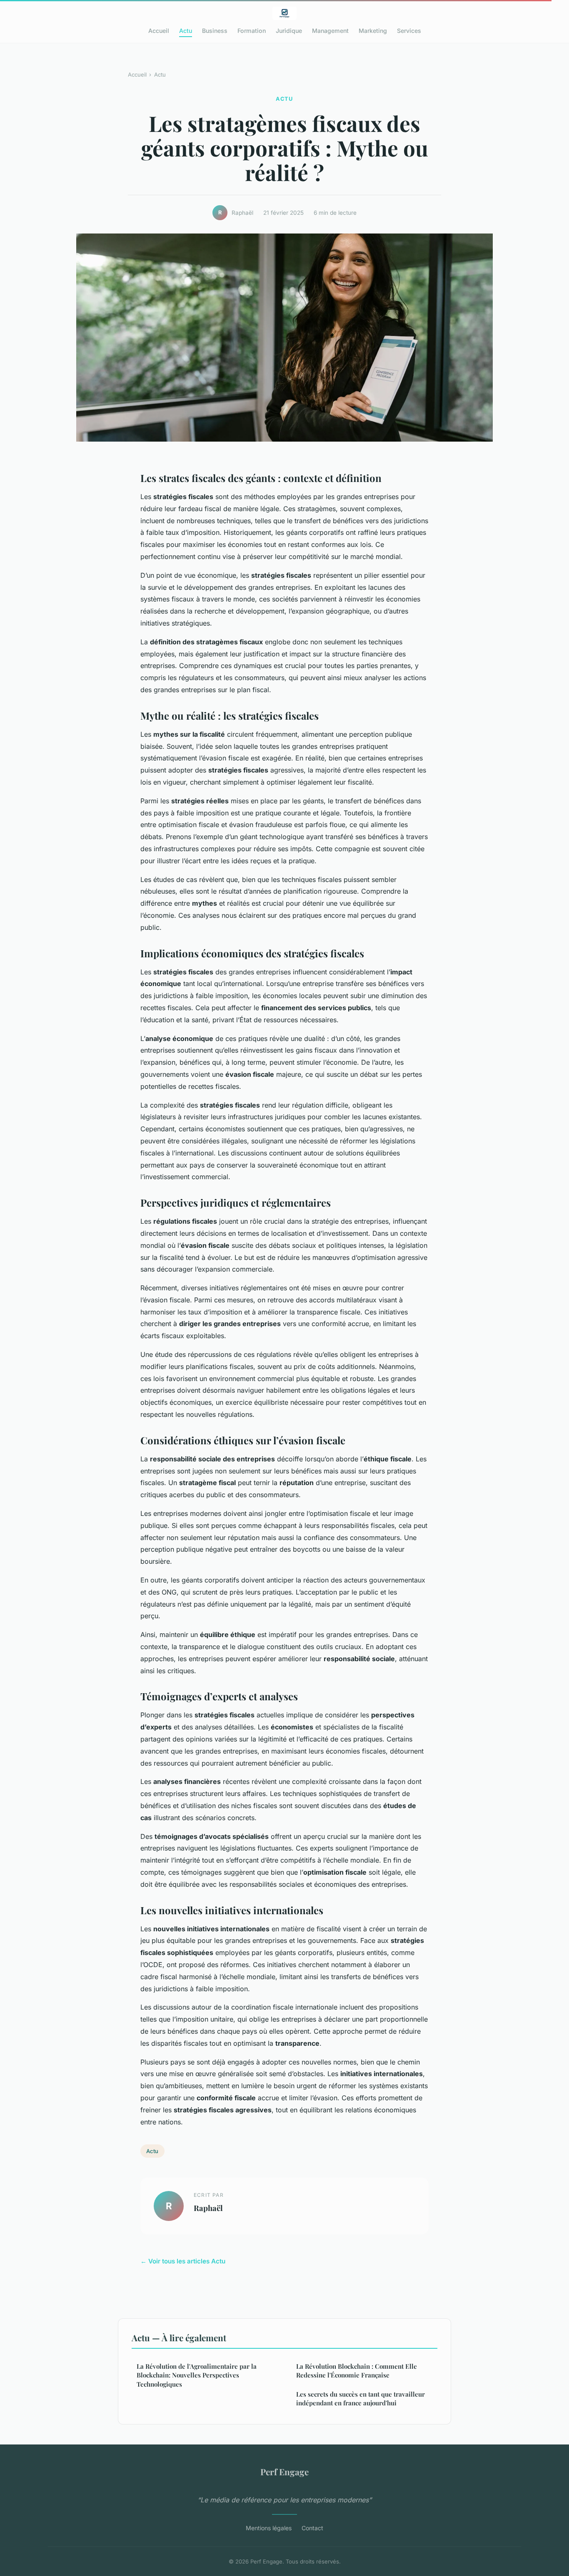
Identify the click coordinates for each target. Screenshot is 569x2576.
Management (330, 31)
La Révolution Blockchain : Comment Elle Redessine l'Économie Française (357, 2371)
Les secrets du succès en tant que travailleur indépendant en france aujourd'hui (361, 2398)
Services (409, 31)
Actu (186, 31)
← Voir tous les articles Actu (183, 2261)
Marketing (373, 31)
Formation (252, 31)
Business (215, 31)
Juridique (289, 31)
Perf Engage (284, 2472)
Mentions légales (269, 2528)
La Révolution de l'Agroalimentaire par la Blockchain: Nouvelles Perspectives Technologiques (197, 2375)
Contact (312, 2528)
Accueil (159, 31)
